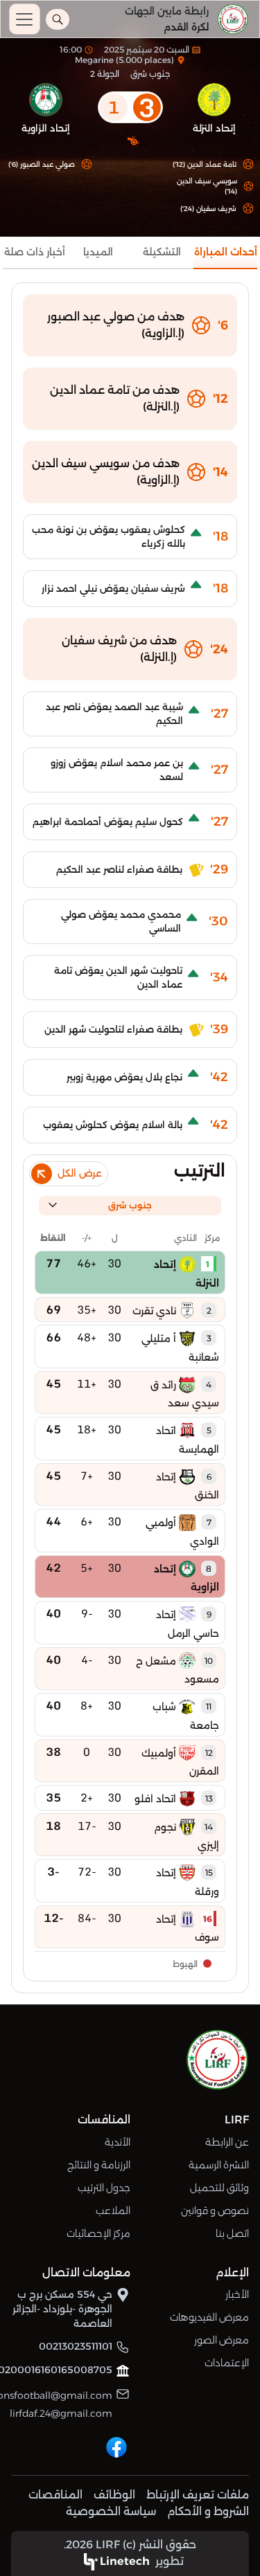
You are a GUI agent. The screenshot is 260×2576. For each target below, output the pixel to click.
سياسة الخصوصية (111, 2511)
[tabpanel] (130, 1138)
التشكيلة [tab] (162, 252)
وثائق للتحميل (219, 2188)
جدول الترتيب (104, 2188)
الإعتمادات (227, 2363)
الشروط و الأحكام (208, 2511)
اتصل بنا (232, 2233)
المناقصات (55, 2495)
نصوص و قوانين (215, 2211)
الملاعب (113, 2211)
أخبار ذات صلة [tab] (35, 252)
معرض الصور (222, 2340)
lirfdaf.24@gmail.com (61, 2413)
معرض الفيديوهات (209, 2317)
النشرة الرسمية (219, 2165)
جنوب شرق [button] (130, 1205)
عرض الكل (80, 1173)
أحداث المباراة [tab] (226, 252)
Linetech (125, 2561)
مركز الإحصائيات (98, 2233)
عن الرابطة (227, 2142)
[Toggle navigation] (25, 19)
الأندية (118, 2142)
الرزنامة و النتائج (99, 2165)
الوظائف (114, 2495)
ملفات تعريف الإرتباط (198, 2495)
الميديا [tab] (98, 252)
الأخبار (237, 2294)
